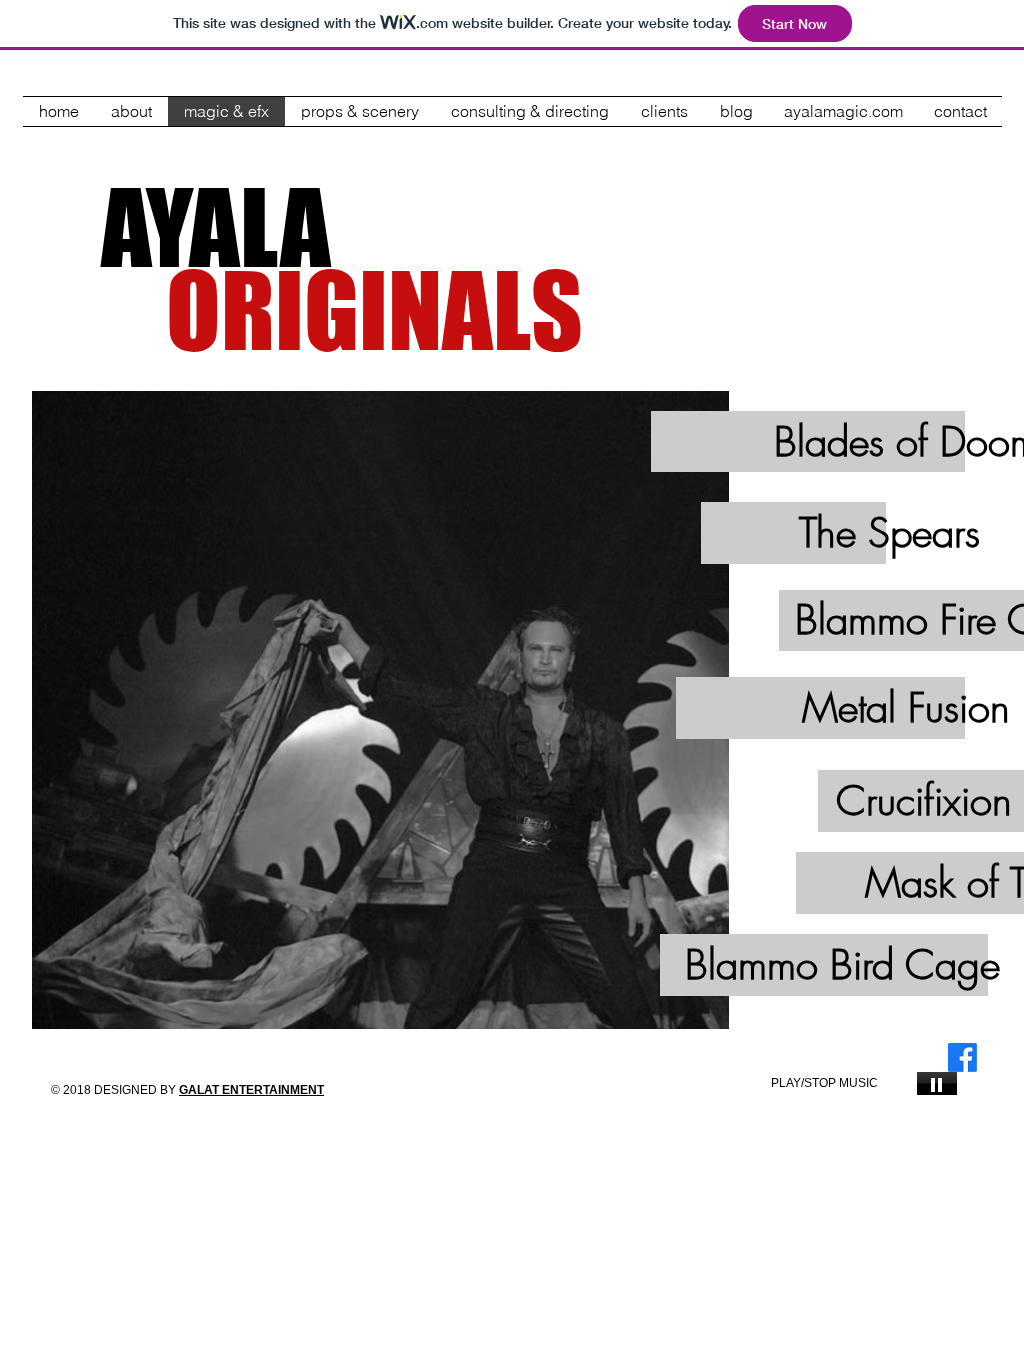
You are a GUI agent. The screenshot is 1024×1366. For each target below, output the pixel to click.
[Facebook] (962, 1057)
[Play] (937, 1083)
